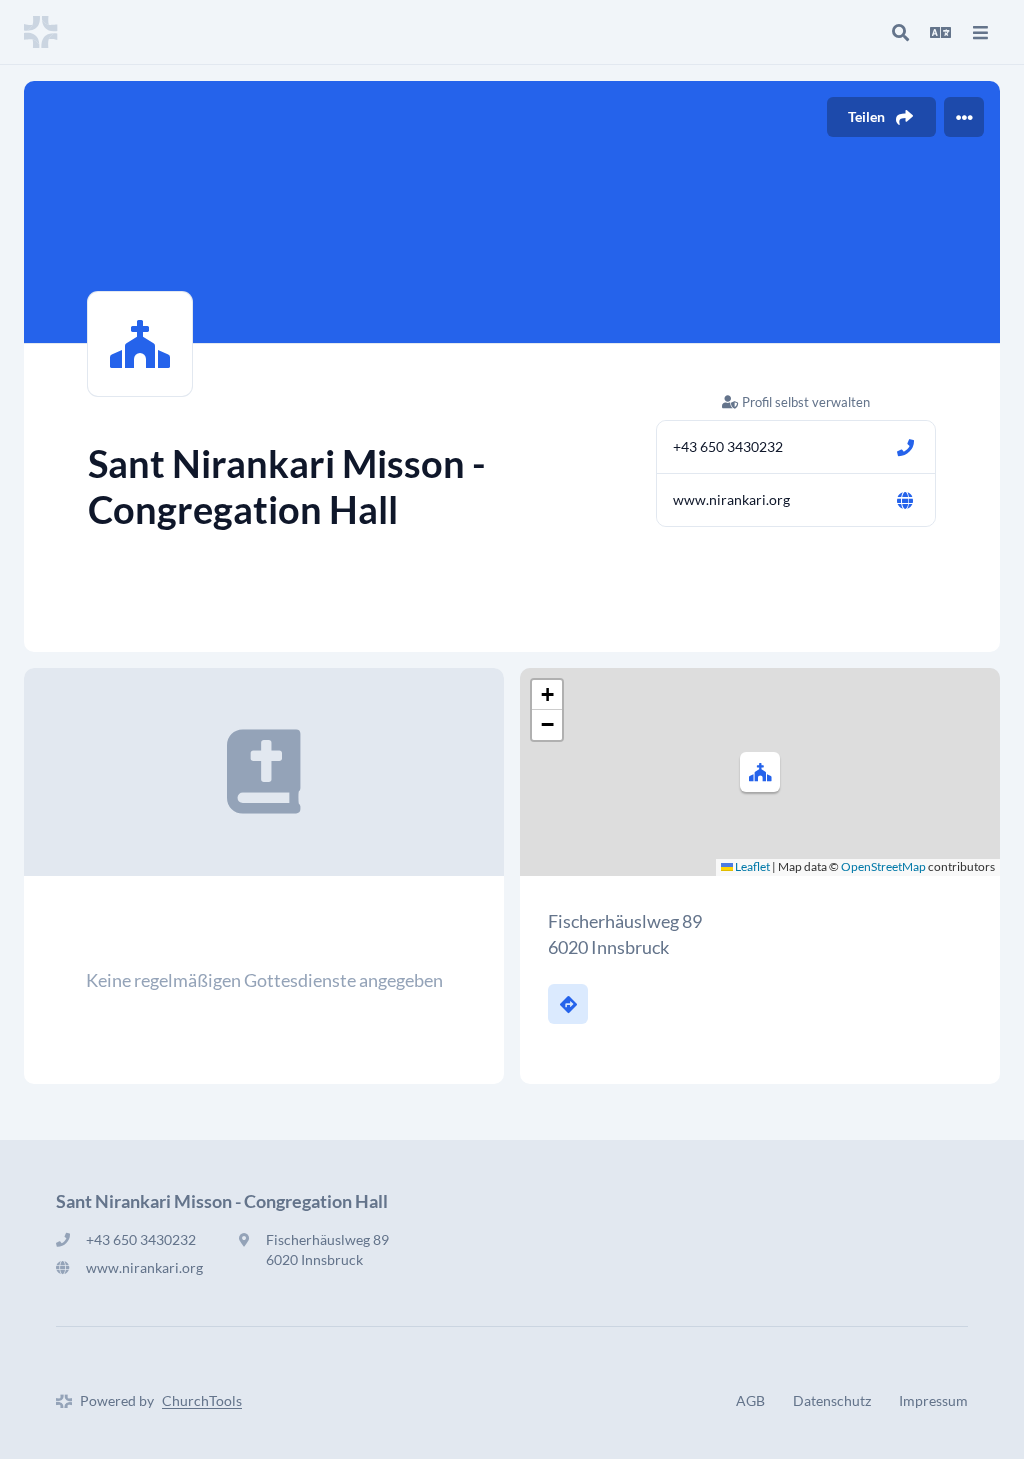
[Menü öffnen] (980, 32)
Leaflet (751, 866)
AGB (750, 1400)
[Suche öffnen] (900, 32)
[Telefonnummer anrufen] (905, 447)
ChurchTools (202, 1400)
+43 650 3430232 (728, 446)
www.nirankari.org (731, 499)
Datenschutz (832, 1400)
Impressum (933, 1400)
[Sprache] (940, 32)
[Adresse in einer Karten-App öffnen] (568, 1004)
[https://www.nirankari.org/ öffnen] (905, 500)
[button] (760, 772)
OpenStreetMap (883, 866)
